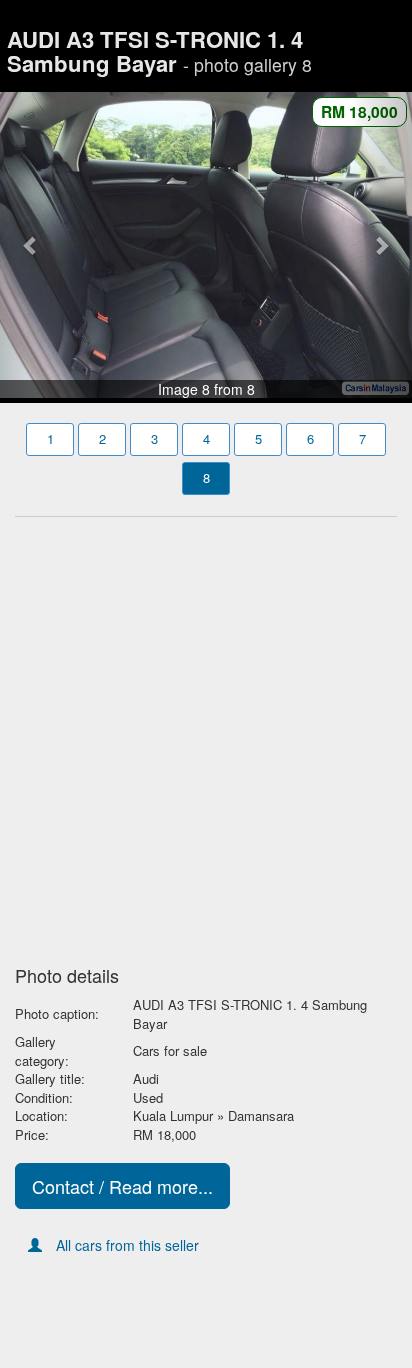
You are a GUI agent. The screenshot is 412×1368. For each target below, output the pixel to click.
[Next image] (381, 245)
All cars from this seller (127, 1245)
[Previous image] (31, 245)
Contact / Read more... (122, 1186)
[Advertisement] (206, 735)
